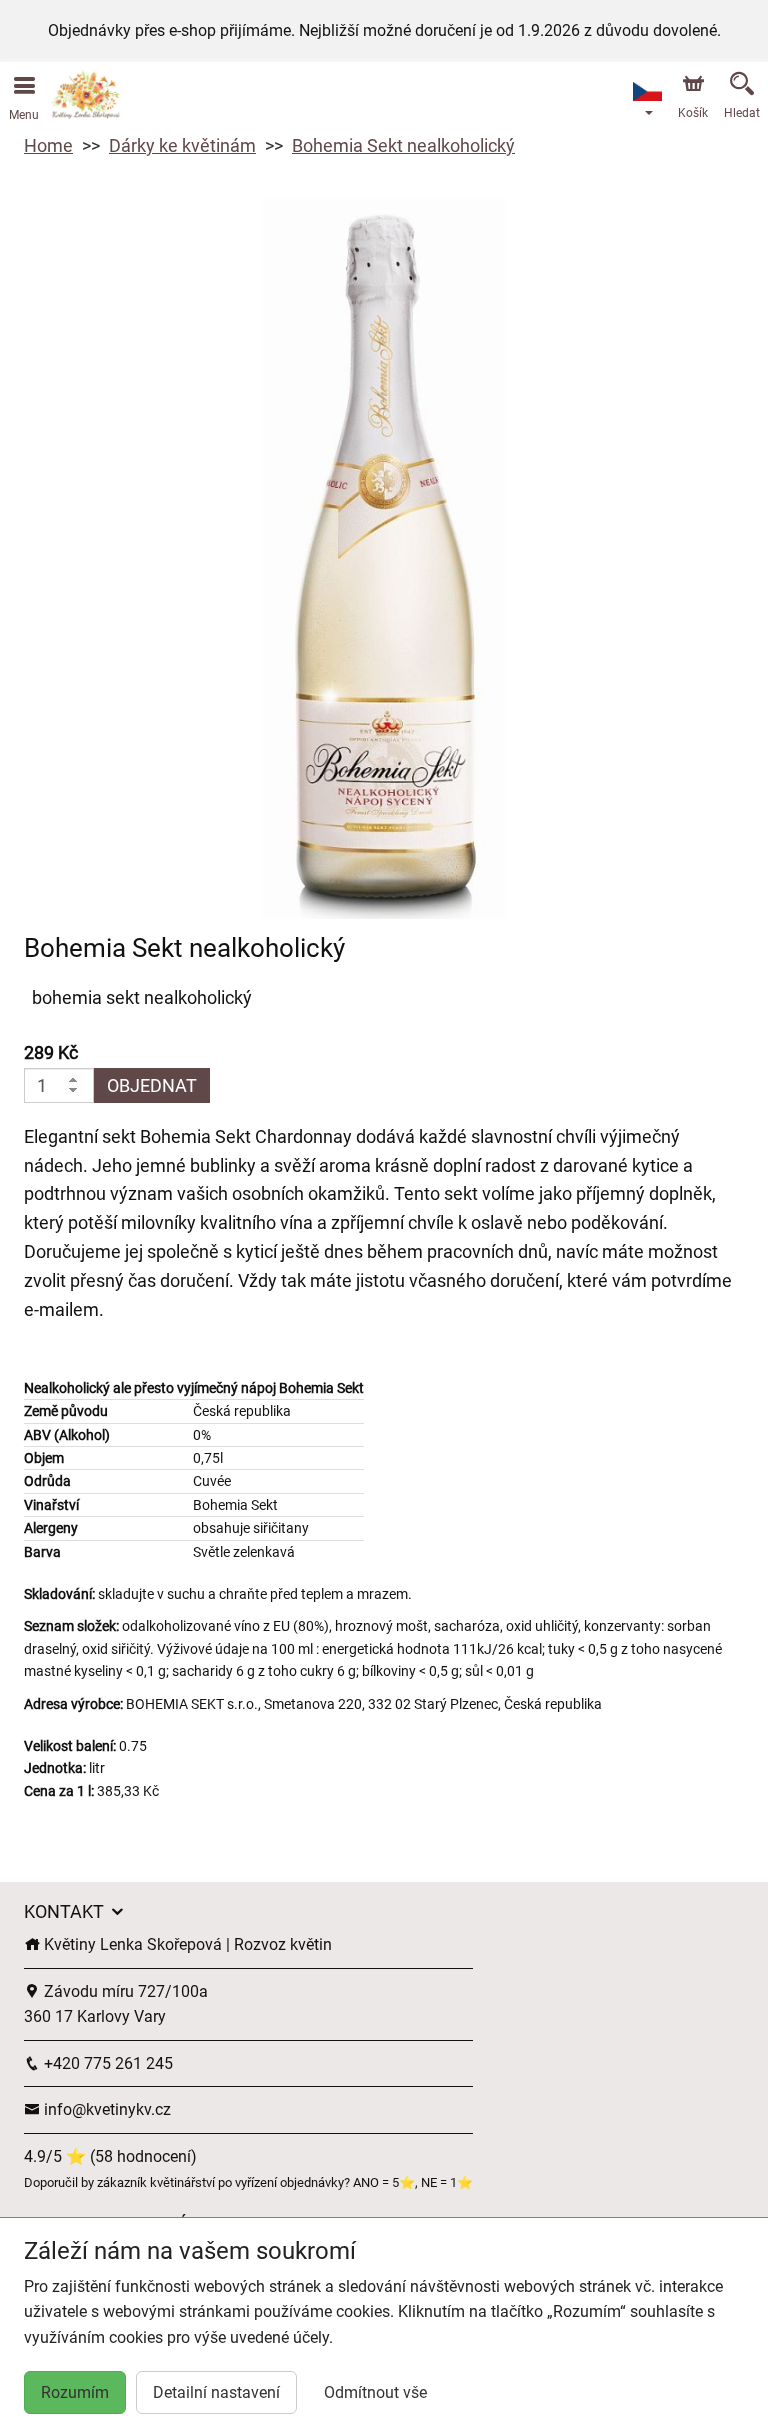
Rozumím (75, 2392)
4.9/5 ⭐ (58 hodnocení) (110, 2156)
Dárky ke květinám (182, 145)
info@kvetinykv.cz (105, 2109)
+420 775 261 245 (106, 2063)
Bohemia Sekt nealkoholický (403, 145)
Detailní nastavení (216, 2392)
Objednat (152, 1085)
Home (48, 145)
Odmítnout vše (375, 2392)
